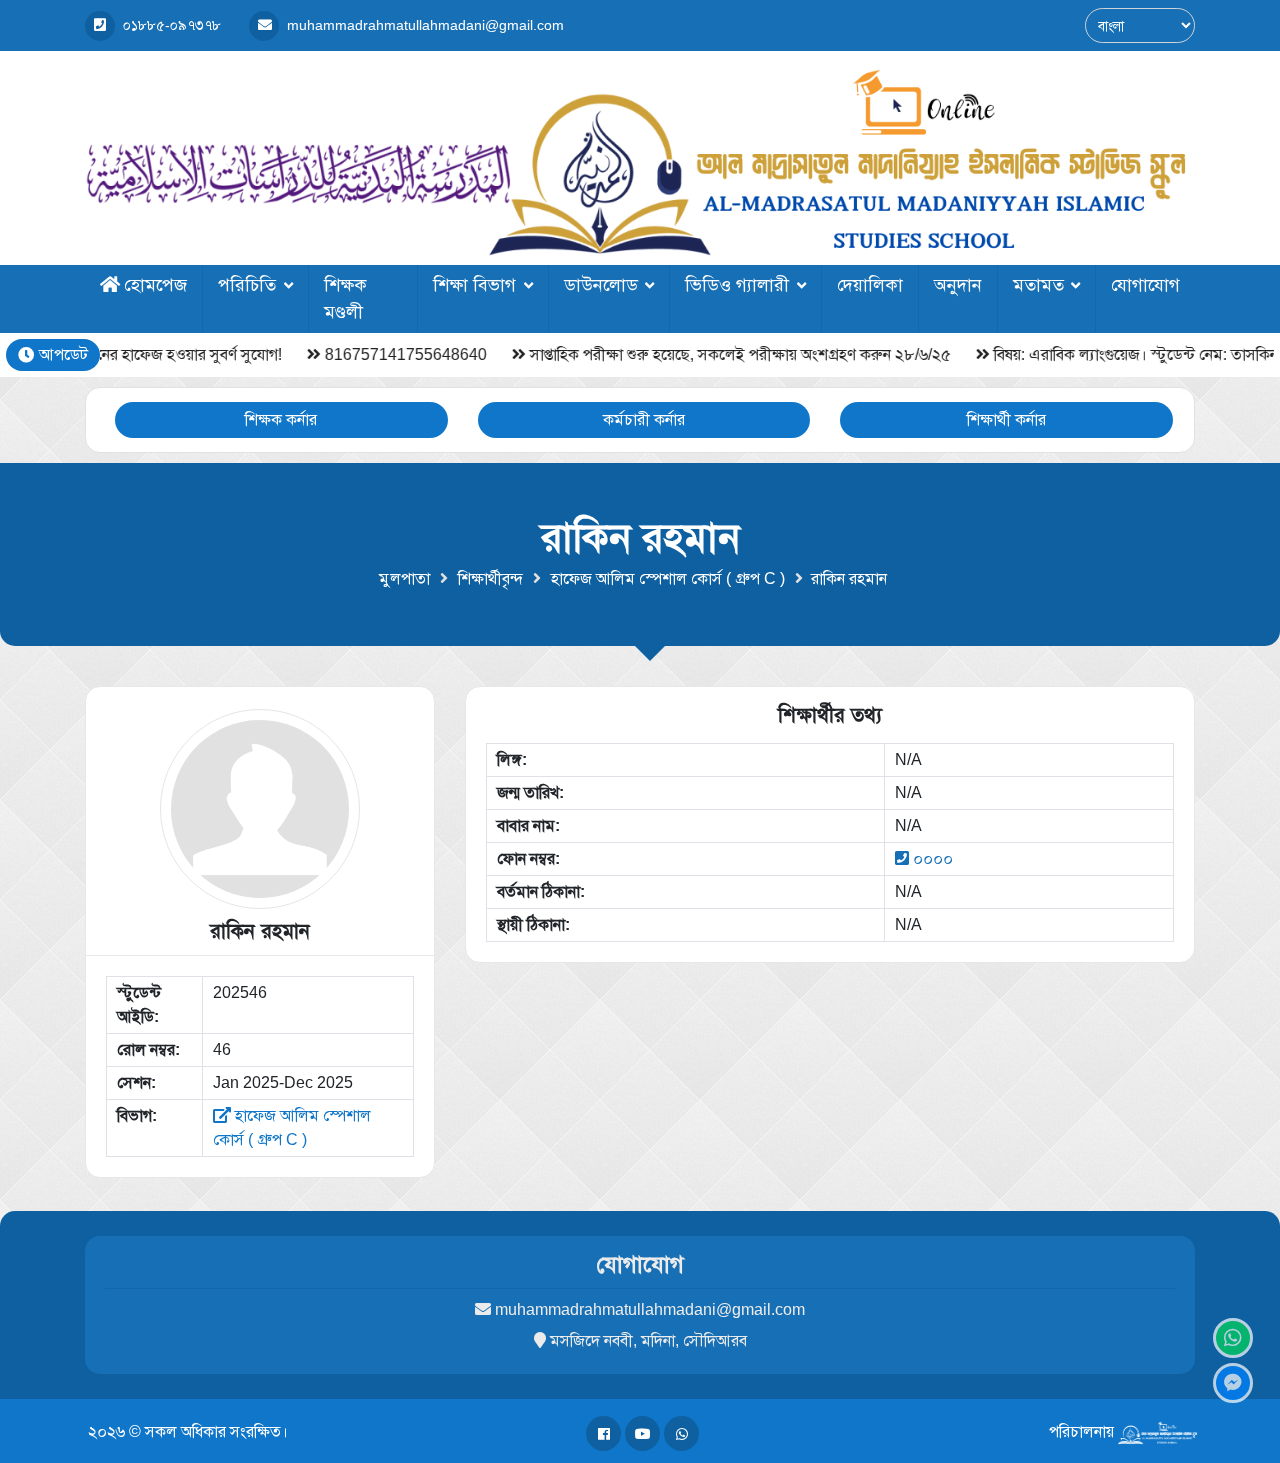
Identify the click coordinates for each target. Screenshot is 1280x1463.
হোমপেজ (155, 285)
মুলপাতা (404, 578)
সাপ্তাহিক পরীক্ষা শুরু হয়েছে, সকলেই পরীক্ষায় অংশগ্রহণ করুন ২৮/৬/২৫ (687, 354)
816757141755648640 (353, 354)
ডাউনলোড (601, 285)
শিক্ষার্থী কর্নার (1006, 419)
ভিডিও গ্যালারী (737, 285)
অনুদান (958, 285)
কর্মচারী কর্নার (644, 419)
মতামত (1038, 285)
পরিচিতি (247, 285)
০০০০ (933, 858)
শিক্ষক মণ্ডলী (345, 298)
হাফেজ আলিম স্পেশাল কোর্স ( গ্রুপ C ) (668, 578)
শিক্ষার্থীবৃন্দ (490, 578)
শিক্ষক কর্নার (281, 419)
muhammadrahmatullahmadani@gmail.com (650, 1309)
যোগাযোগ (1145, 285)
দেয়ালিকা (870, 285)
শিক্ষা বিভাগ (474, 285)
